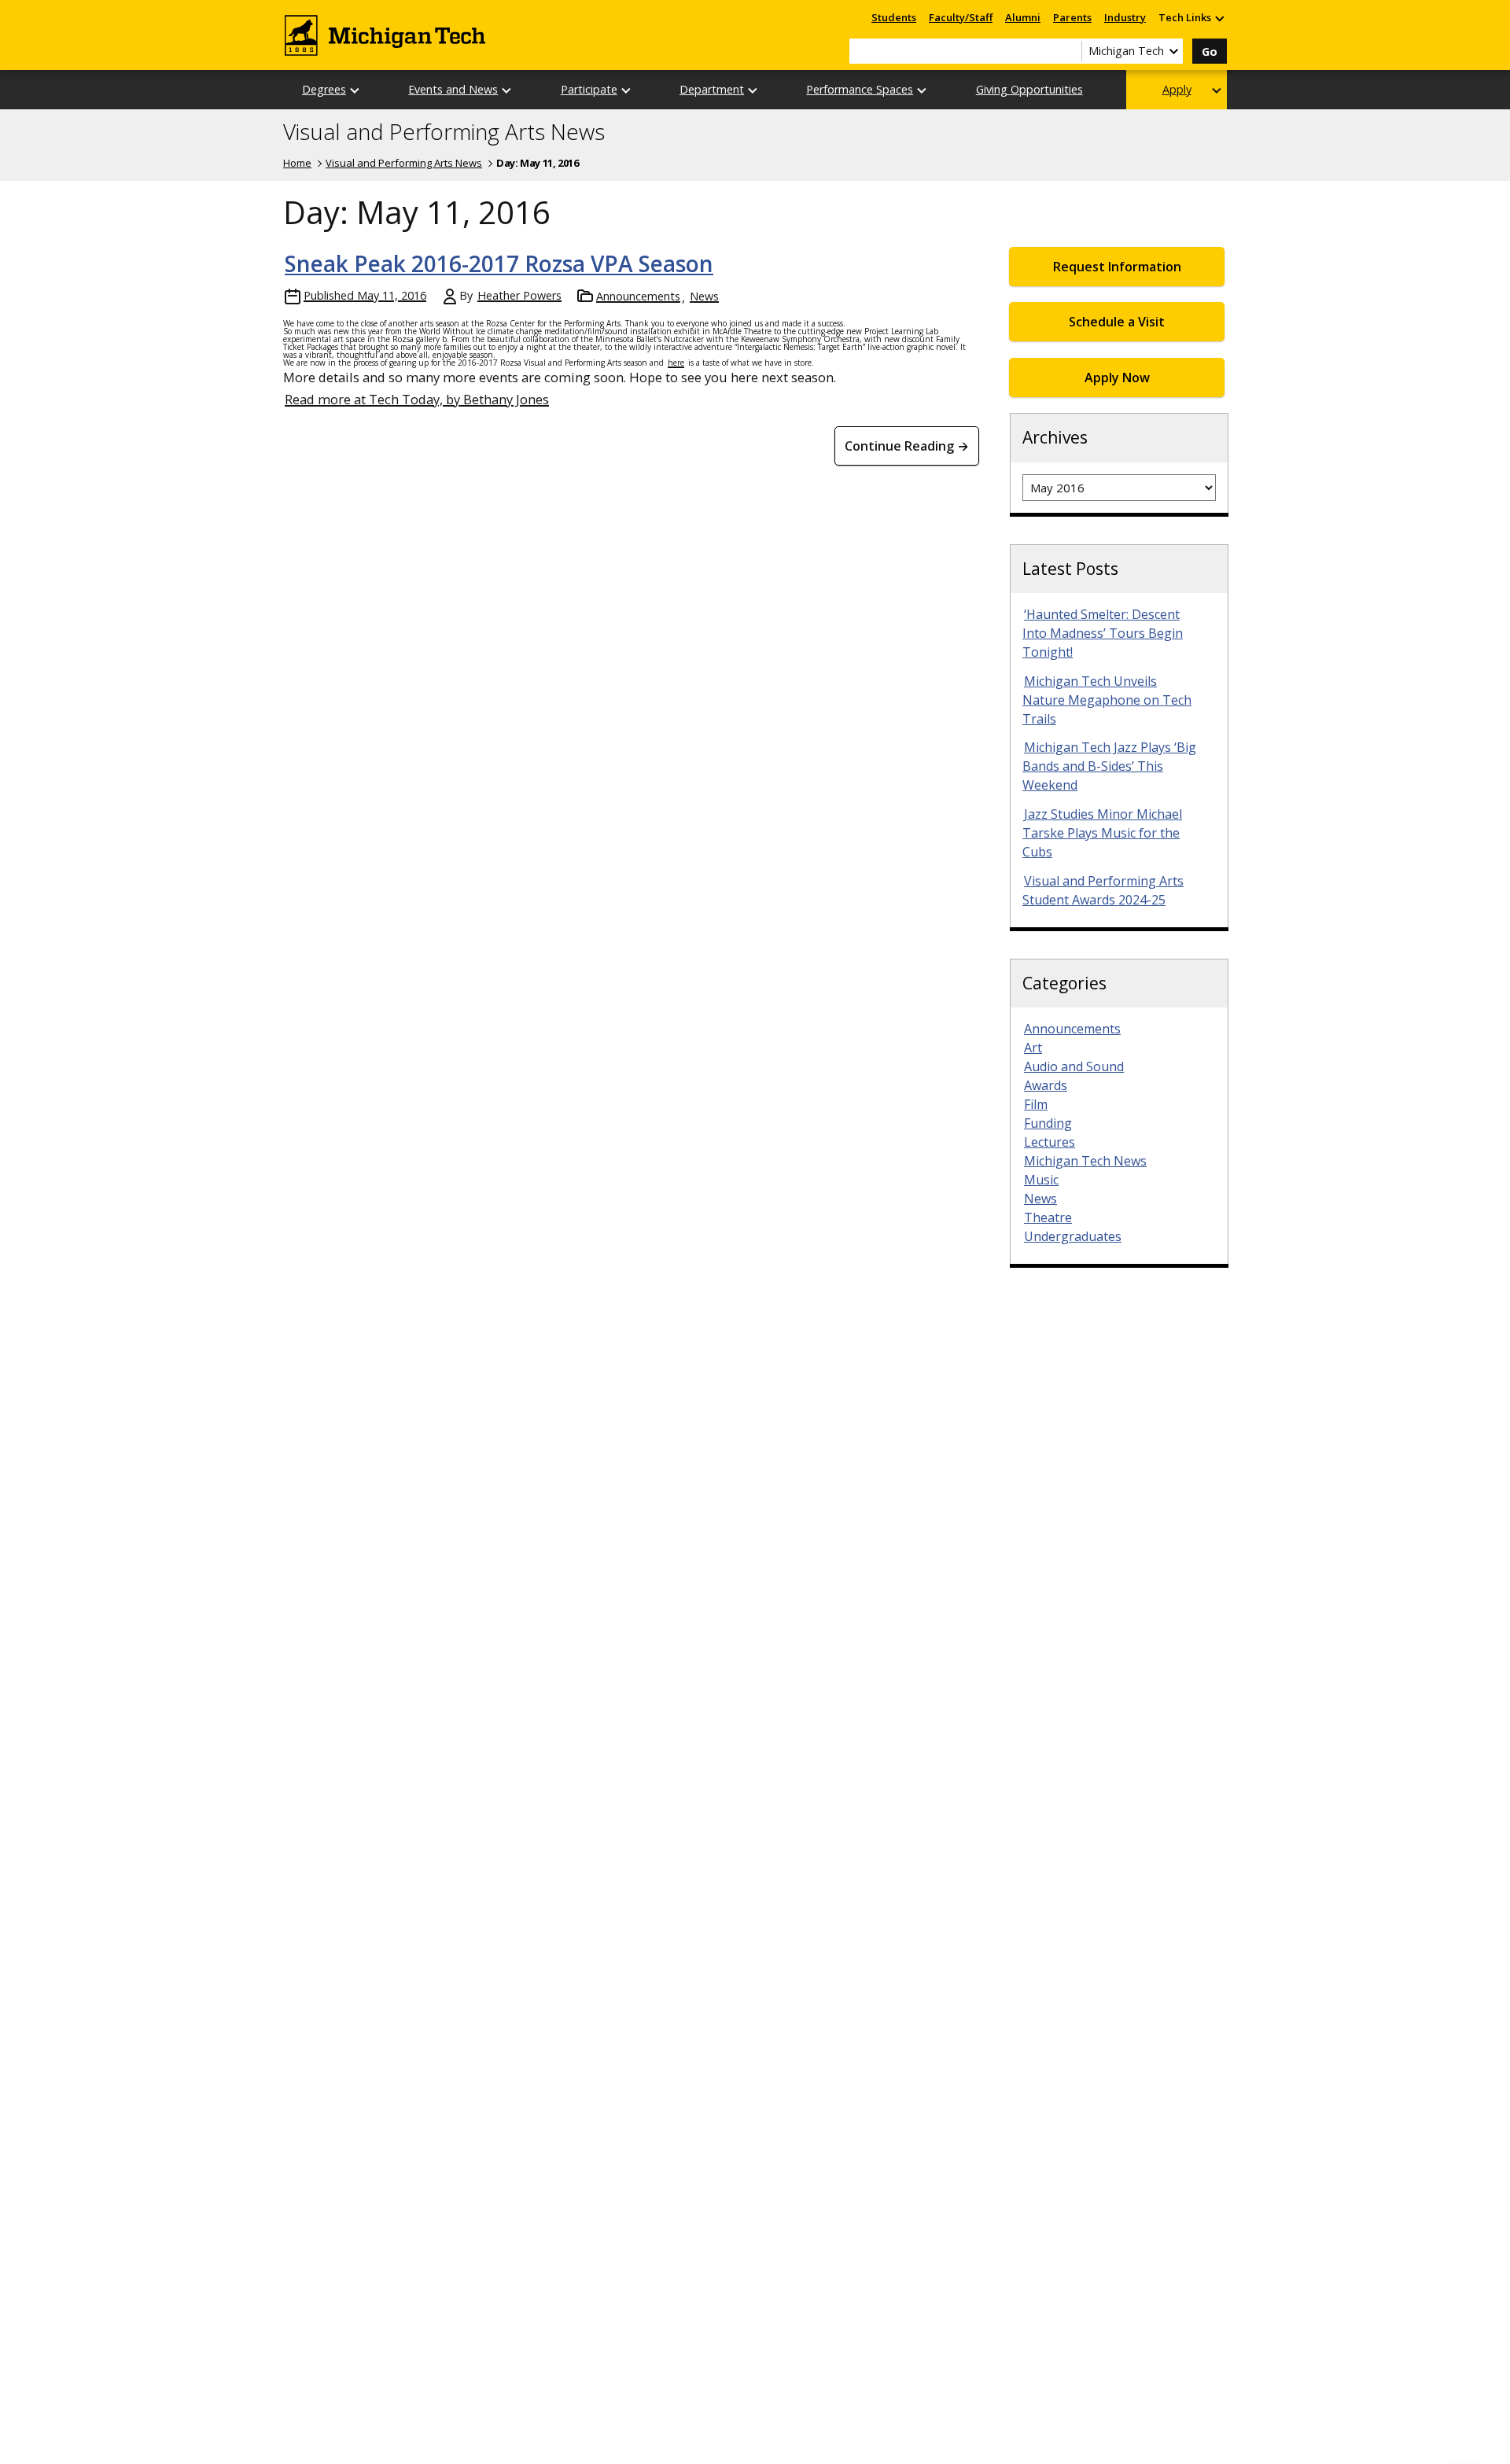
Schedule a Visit (1117, 322)
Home (297, 163)
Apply (1177, 89)
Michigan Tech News (1085, 1161)
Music (1041, 1180)
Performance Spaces (860, 89)
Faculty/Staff (961, 17)
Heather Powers (519, 295)
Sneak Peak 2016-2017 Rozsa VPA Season (499, 263)
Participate (589, 89)
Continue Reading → (907, 446)
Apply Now (1117, 378)
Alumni (1023, 17)
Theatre (1048, 1217)
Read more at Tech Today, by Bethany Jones (417, 399)
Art (1033, 1048)
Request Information (1117, 267)
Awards (1046, 1085)
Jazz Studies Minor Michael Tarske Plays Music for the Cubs (1102, 833)
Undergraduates (1073, 1236)
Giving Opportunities (1029, 89)
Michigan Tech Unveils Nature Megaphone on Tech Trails (1107, 700)
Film (1036, 1104)
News (704, 296)
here (676, 363)
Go (1210, 52)
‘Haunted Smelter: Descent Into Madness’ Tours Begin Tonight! (1103, 633)
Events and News (453, 89)
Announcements (638, 296)
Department (712, 89)
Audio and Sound (1074, 1066)
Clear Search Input (1070, 51)
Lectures (1050, 1142)
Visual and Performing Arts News (444, 132)
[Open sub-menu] (1219, 18)
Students (894, 17)
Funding (1048, 1123)
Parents (1072, 17)
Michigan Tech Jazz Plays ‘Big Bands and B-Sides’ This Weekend (1109, 766)
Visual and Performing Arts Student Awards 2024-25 (1103, 890)
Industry (1125, 17)
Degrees (324, 89)
